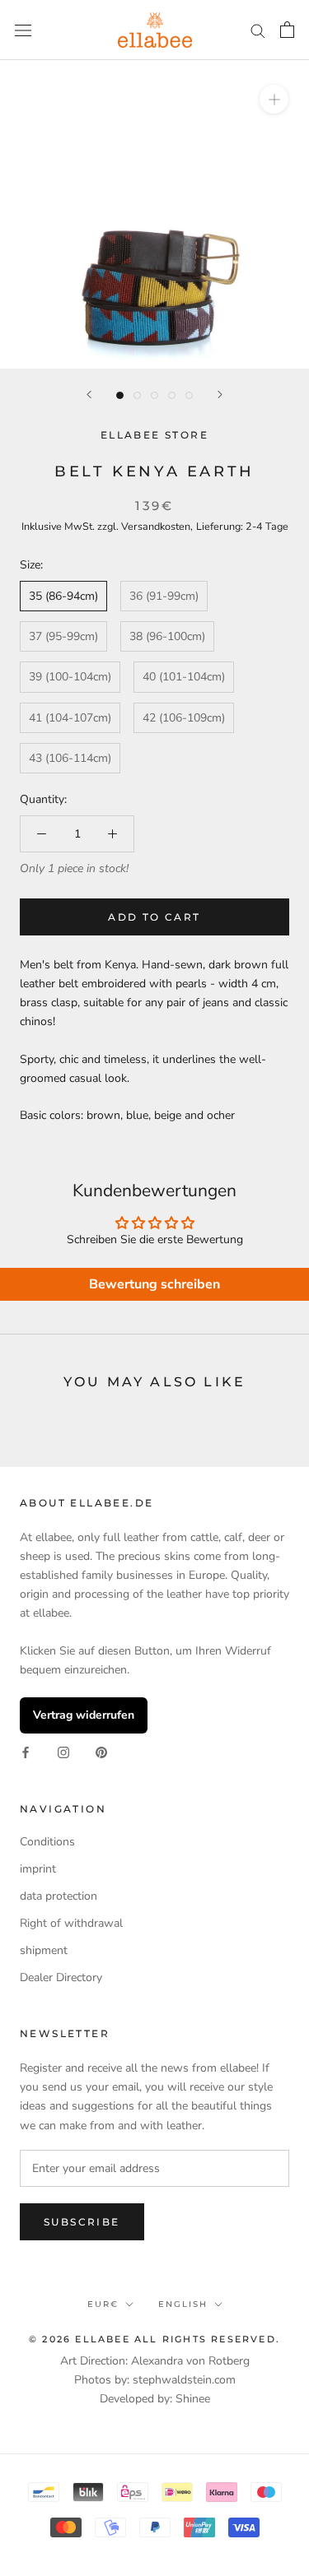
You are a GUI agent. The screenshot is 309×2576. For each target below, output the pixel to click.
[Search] (258, 30)
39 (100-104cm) (70, 677)
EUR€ (103, 2304)
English (183, 2304)
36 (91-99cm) (164, 596)
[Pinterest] (101, 1752)
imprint (38, 1869)
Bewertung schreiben (154, 1284)
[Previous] (89, 395)
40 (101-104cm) (184, 677)
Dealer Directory (61, 1977)
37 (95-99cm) (63, 636)
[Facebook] (26, 1752)
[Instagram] (63, 1752)
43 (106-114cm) (70, 758)
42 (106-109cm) (184, 718)
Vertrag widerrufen (84, 1715)
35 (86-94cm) (63, 596)
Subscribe (82, 2222)
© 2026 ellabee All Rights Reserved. (154, 2339)
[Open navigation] (23, 30)
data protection (59, 1896)
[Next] (220, 395)
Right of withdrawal (71, 1923)
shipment (44, 1950)
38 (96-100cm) (167, 636)
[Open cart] (287, 30)
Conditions (47, 1842)
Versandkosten (156, 526)
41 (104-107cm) (70, 718)
